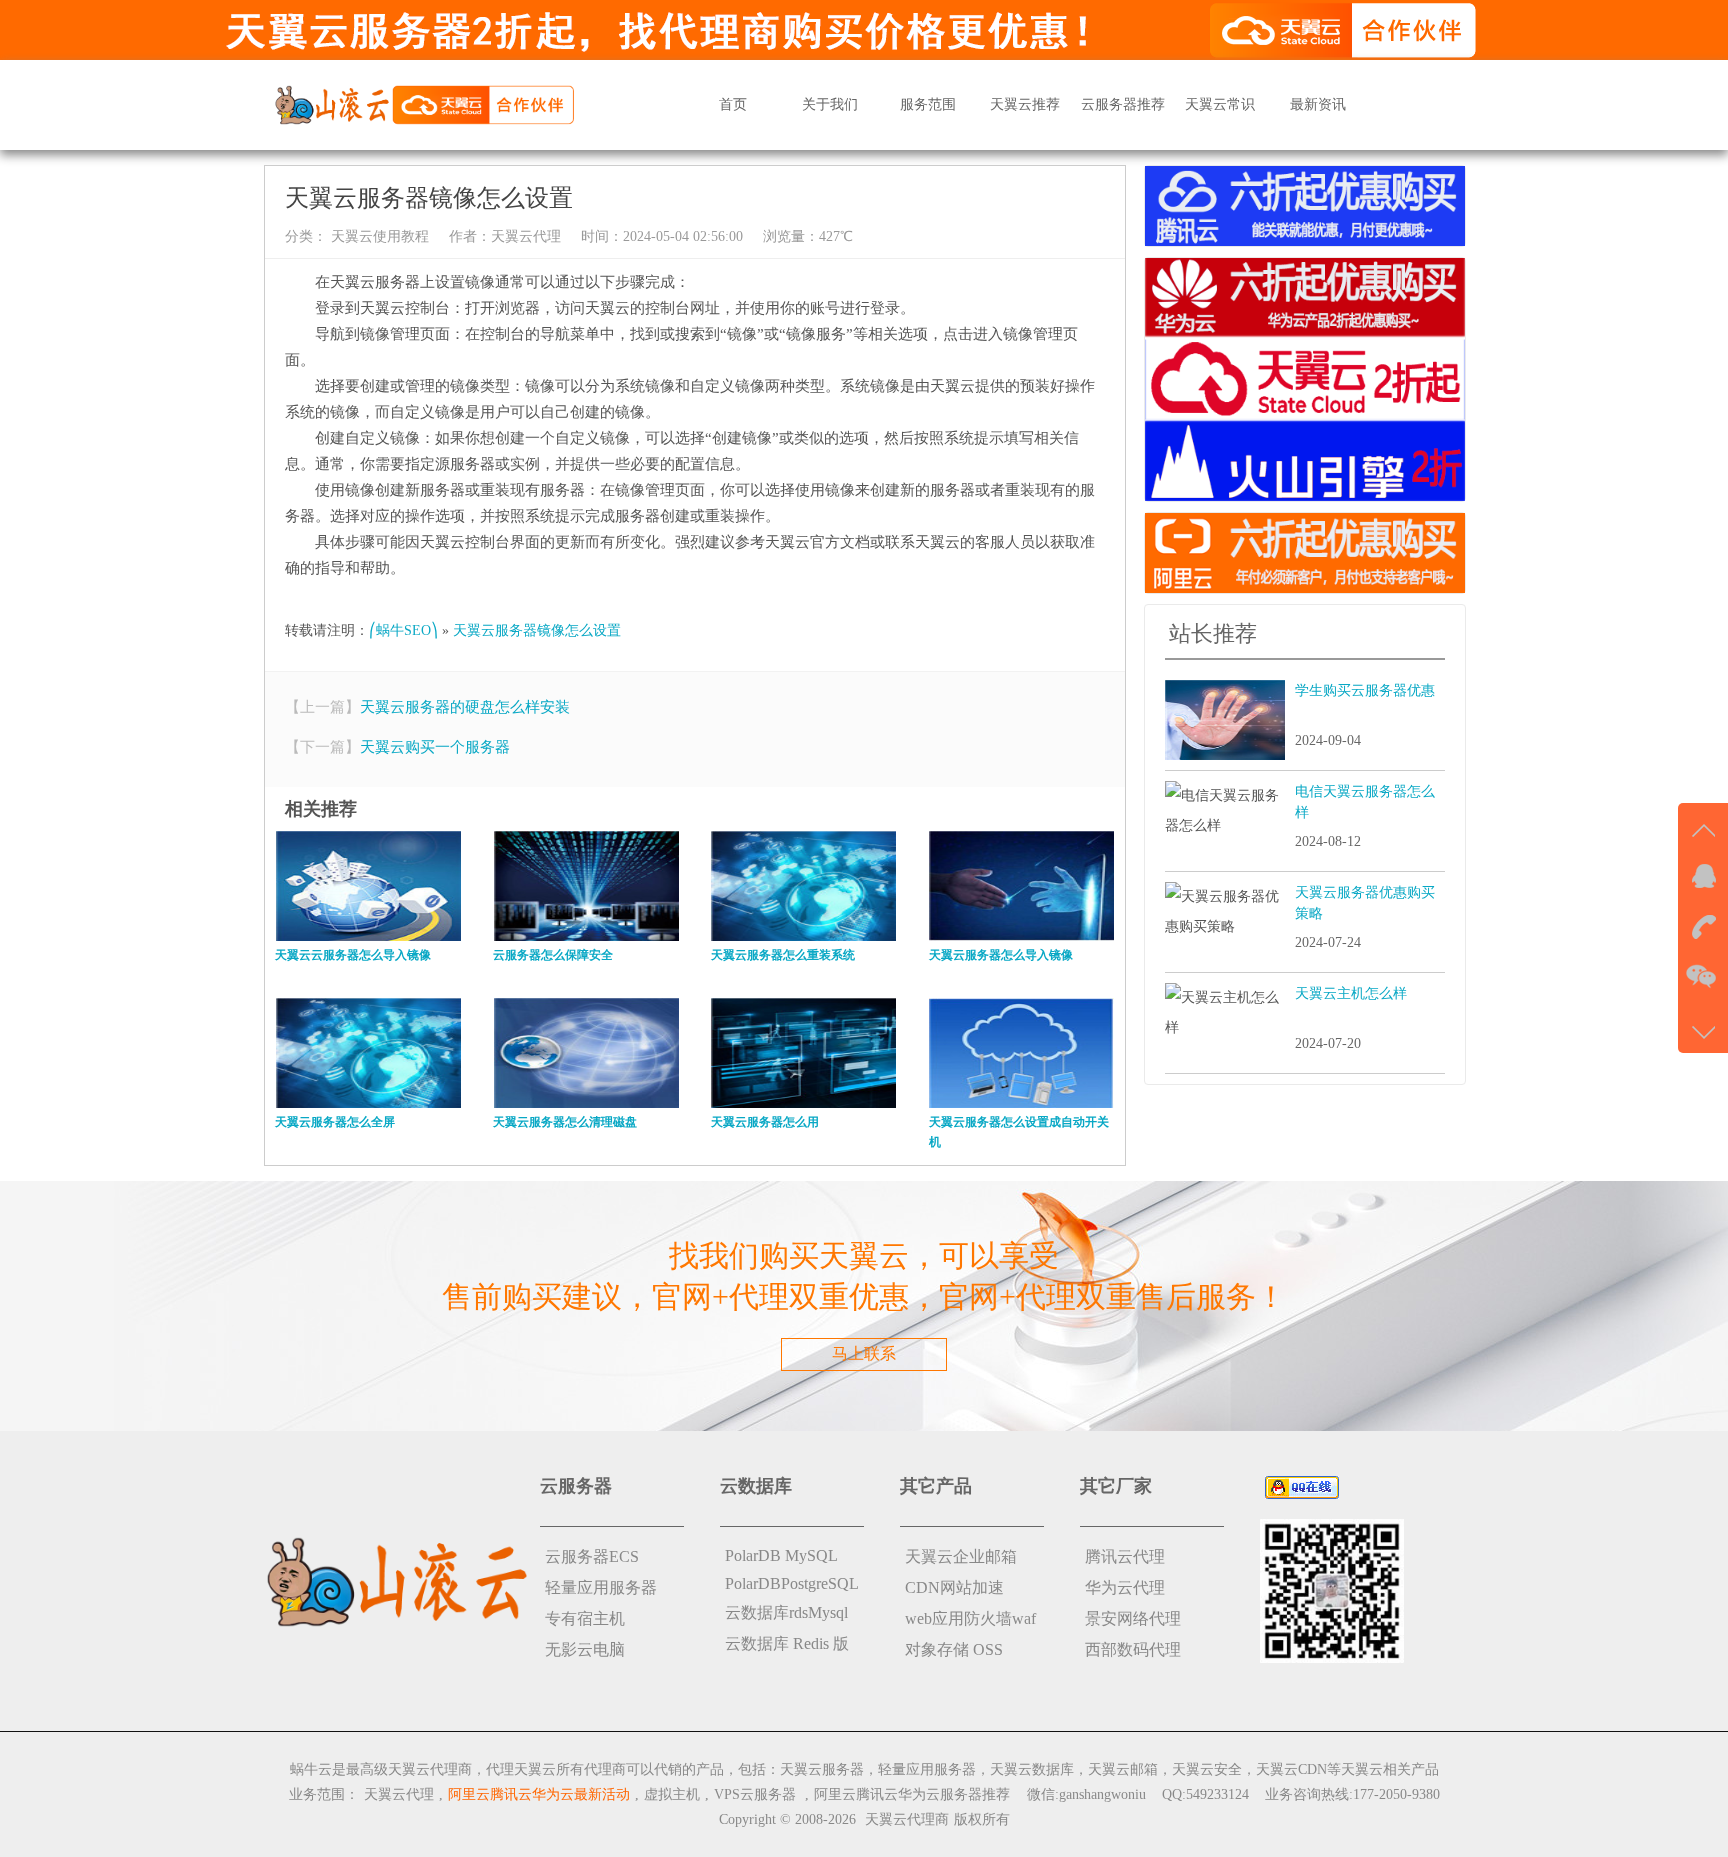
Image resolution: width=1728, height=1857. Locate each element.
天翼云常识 (1220, 104)
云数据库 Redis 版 (787, 1643)
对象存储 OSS (954, 1649)
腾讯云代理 (1125, 1556)
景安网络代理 (1133, 1618)
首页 (733, 104)
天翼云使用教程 (378, 236)
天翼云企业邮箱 (961, 1556)
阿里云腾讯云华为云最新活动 (539, 1794)
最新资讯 (1318, 104)
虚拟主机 (672, 1794)
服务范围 (928, 104)
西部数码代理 (1133, 1649)
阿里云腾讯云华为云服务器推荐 (912, 1794)
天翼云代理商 (907, 1819)
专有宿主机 (585, 1618)
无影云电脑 (585, 1649)
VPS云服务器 (755, 1794)
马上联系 (864, 1353)
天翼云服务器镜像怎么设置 (537, 630)
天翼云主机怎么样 (1351, 993)
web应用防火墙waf (970, 1618)
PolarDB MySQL (781, 1555)
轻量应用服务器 (601, 1587)
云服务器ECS (592, 1556)
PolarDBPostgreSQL (792, 1583)
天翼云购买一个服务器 (435, 747)
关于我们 (830, 104)
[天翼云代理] (424, 103)
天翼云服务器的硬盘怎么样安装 (465, 707)
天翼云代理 (526, 236)
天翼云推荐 (1025, 104)
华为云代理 (1125, 1587)
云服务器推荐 (1123, 104)
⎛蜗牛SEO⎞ (403, 630)
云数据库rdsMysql (786, 1612)
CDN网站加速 (954, 1587)
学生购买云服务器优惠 (1365, 690)
